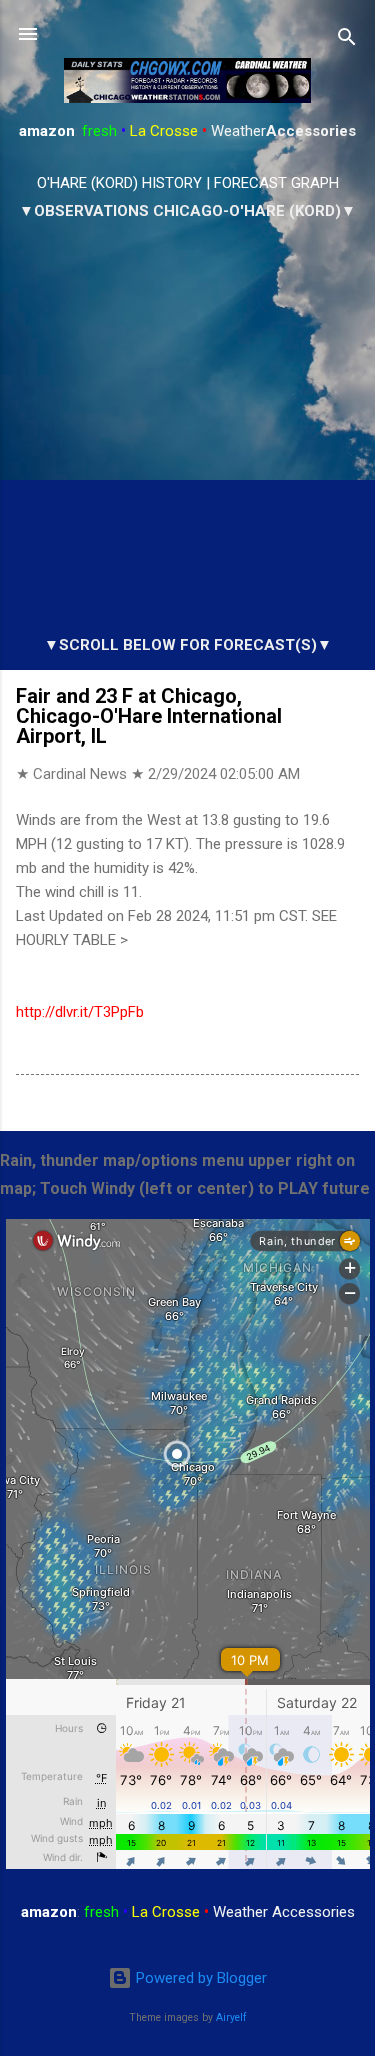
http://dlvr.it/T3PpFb (80, 1012)
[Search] (347, 40)
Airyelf (231, 2017)
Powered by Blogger (199, 1978)
